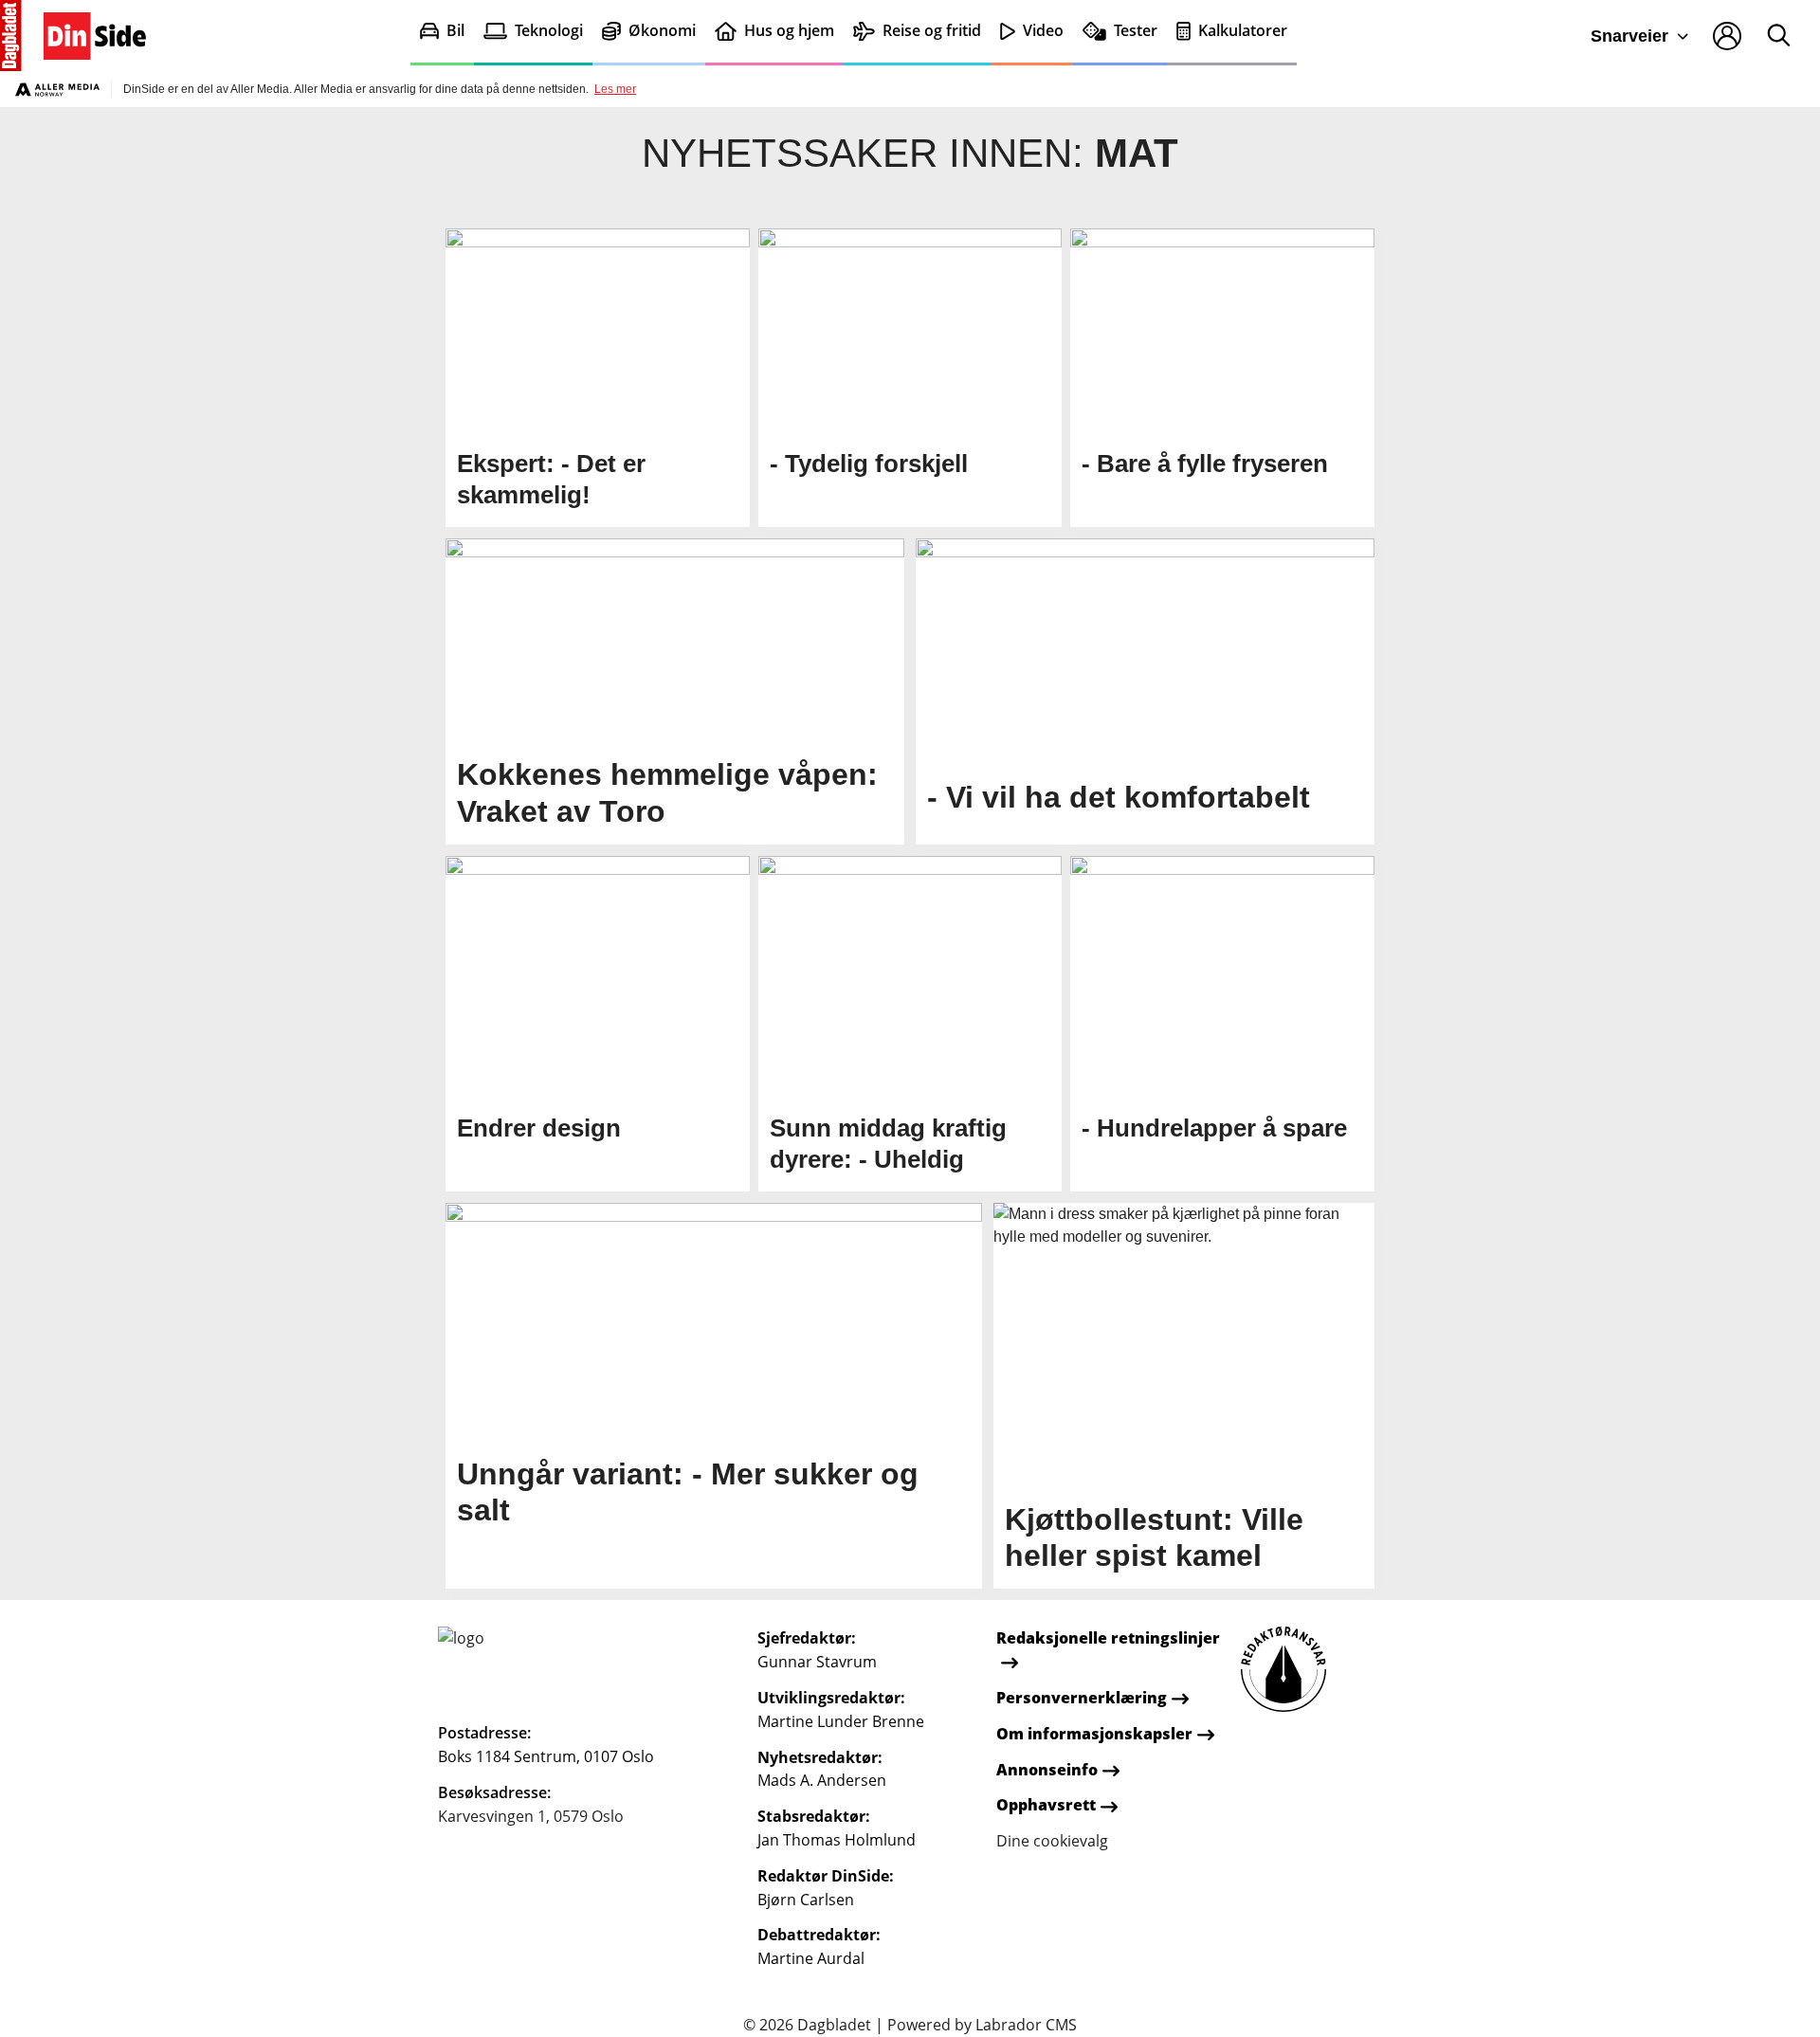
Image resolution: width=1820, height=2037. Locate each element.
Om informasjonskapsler (1094, 1734)
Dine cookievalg (1052, 1841)
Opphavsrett (1046, 1805)
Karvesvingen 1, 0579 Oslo (531, 1816)
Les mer (615, 89)
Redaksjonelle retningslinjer (1108, 1638)
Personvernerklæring (1082, 1698)
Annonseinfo (1047, 1770)
